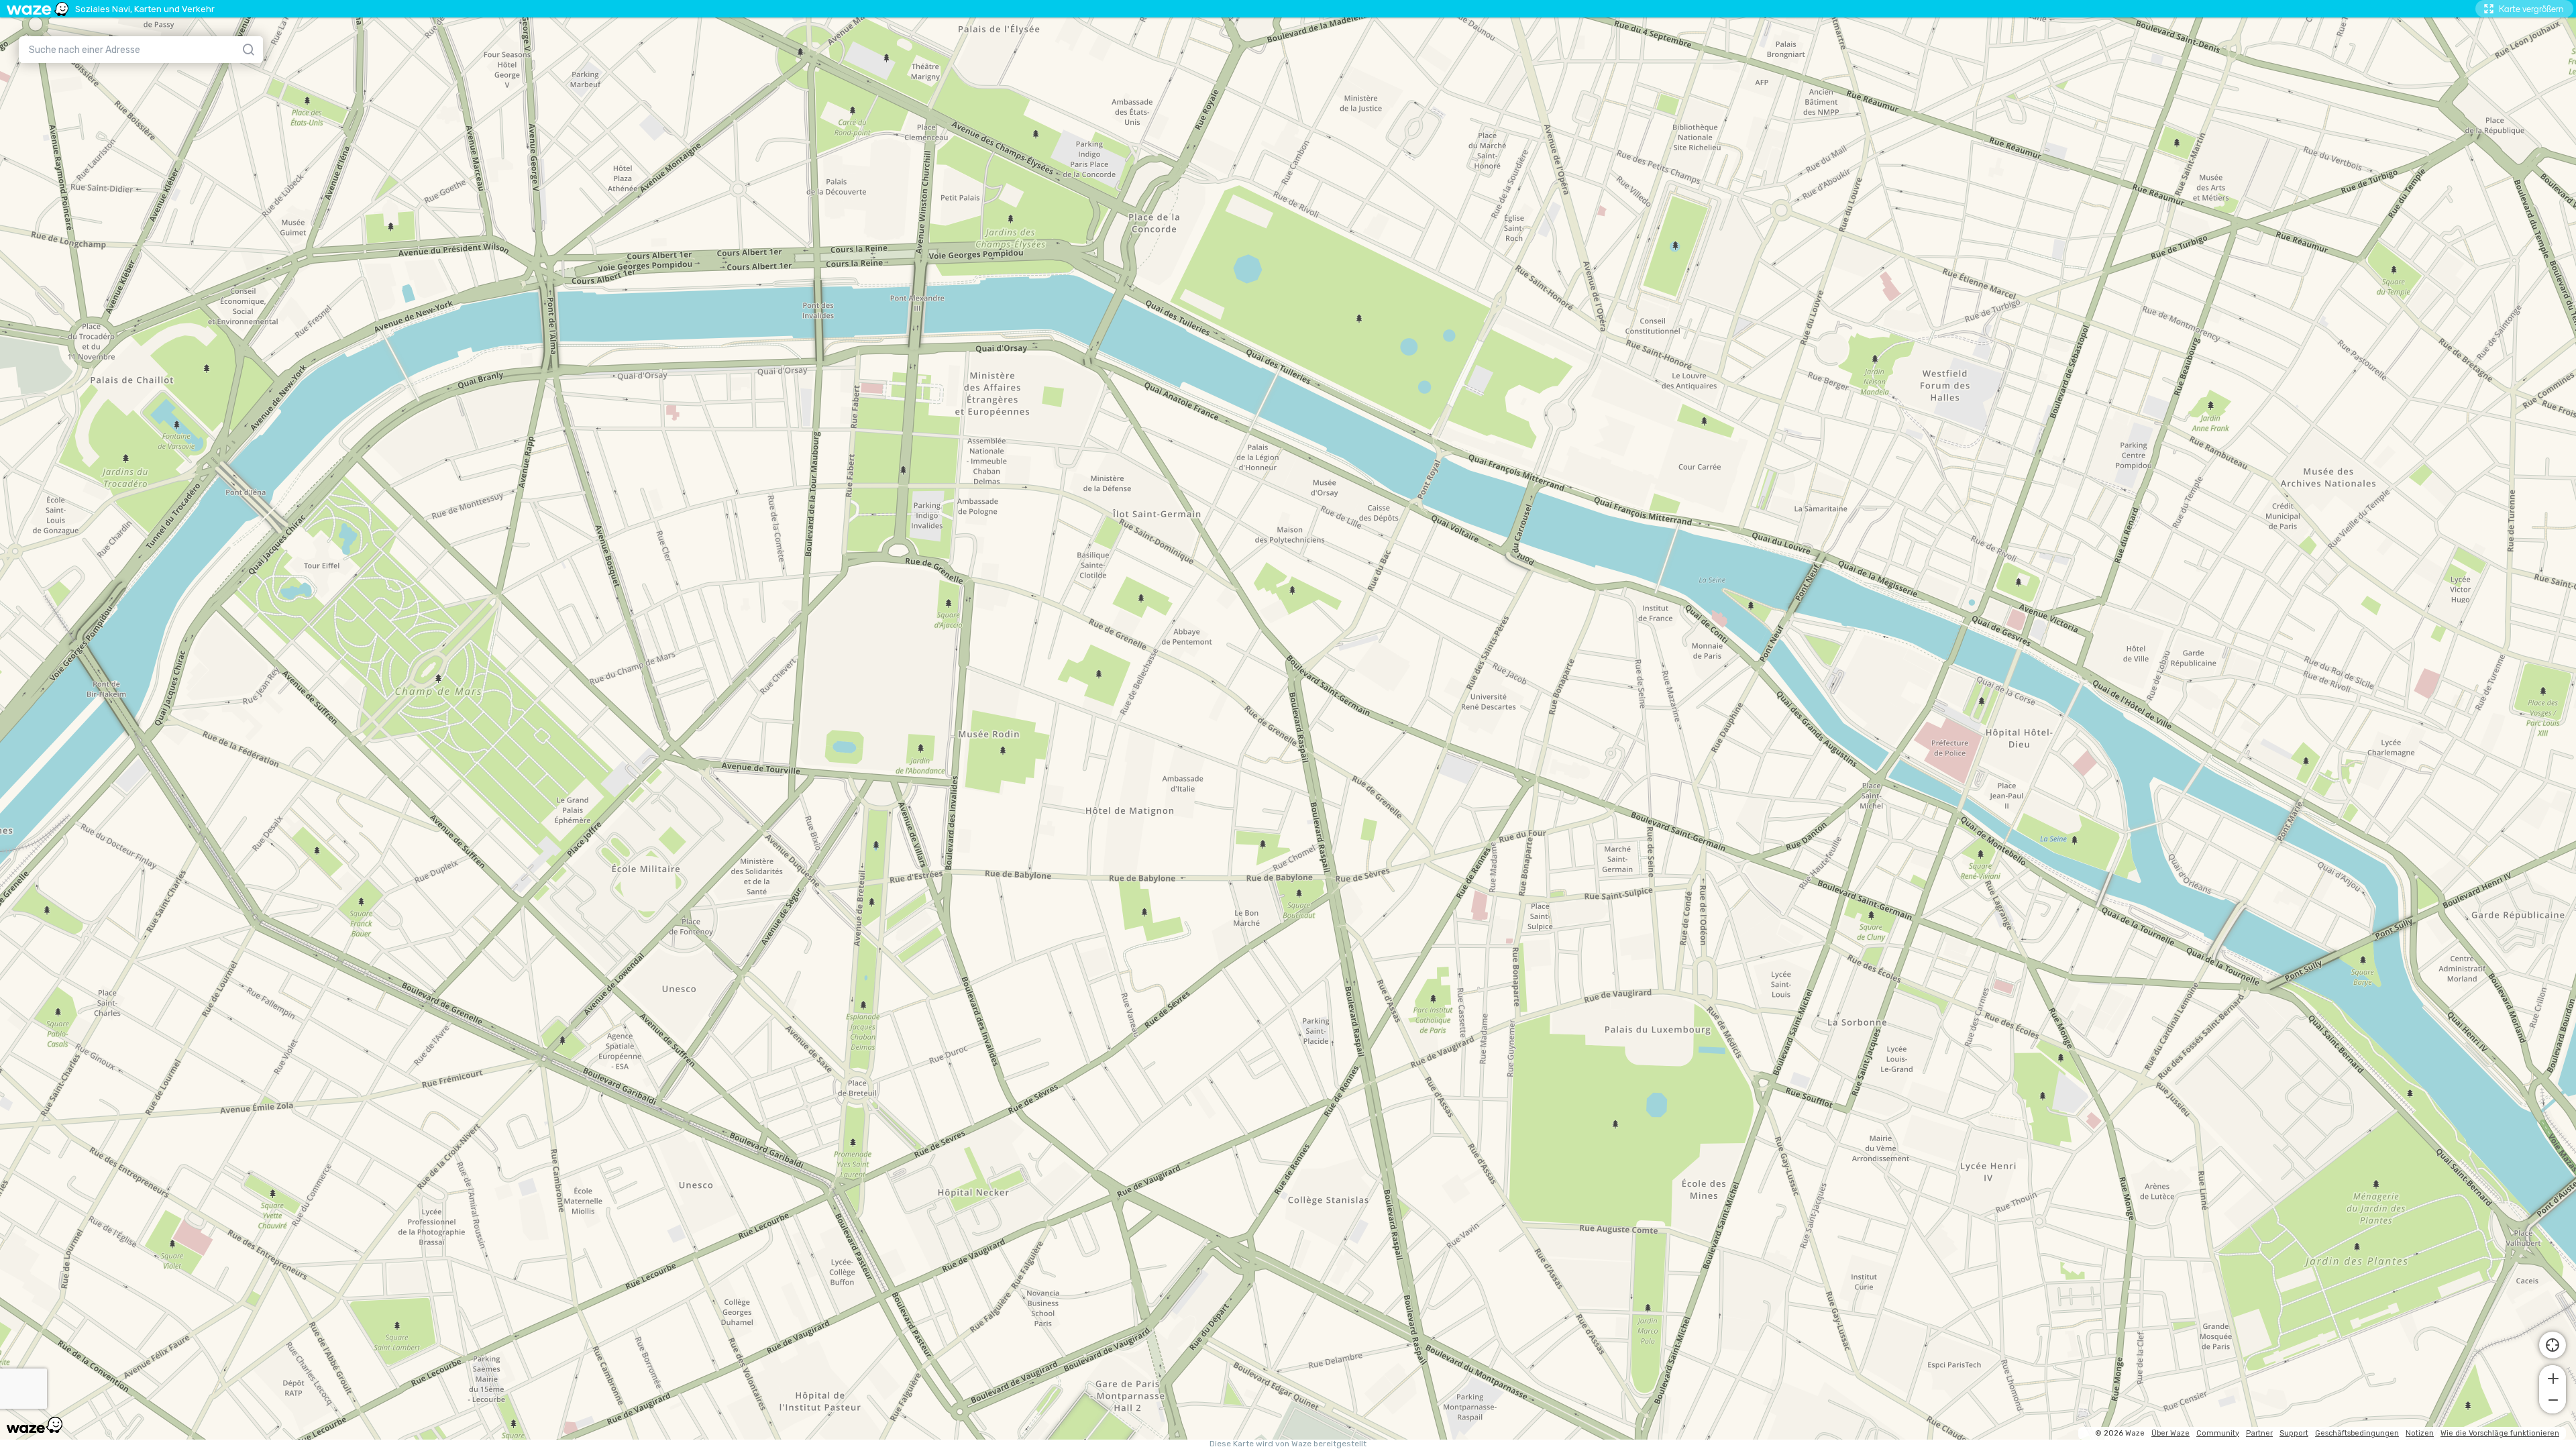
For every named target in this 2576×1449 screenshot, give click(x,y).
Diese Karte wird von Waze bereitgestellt (1288, 1444)
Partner (2259, 1433)
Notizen (2420, 1433)
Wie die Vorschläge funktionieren (2500, 1433)
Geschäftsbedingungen (2357, 1433)
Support (2294, 1433)
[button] (2553, 1377)
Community (2218, 1433)
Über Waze (2170, 1433)
